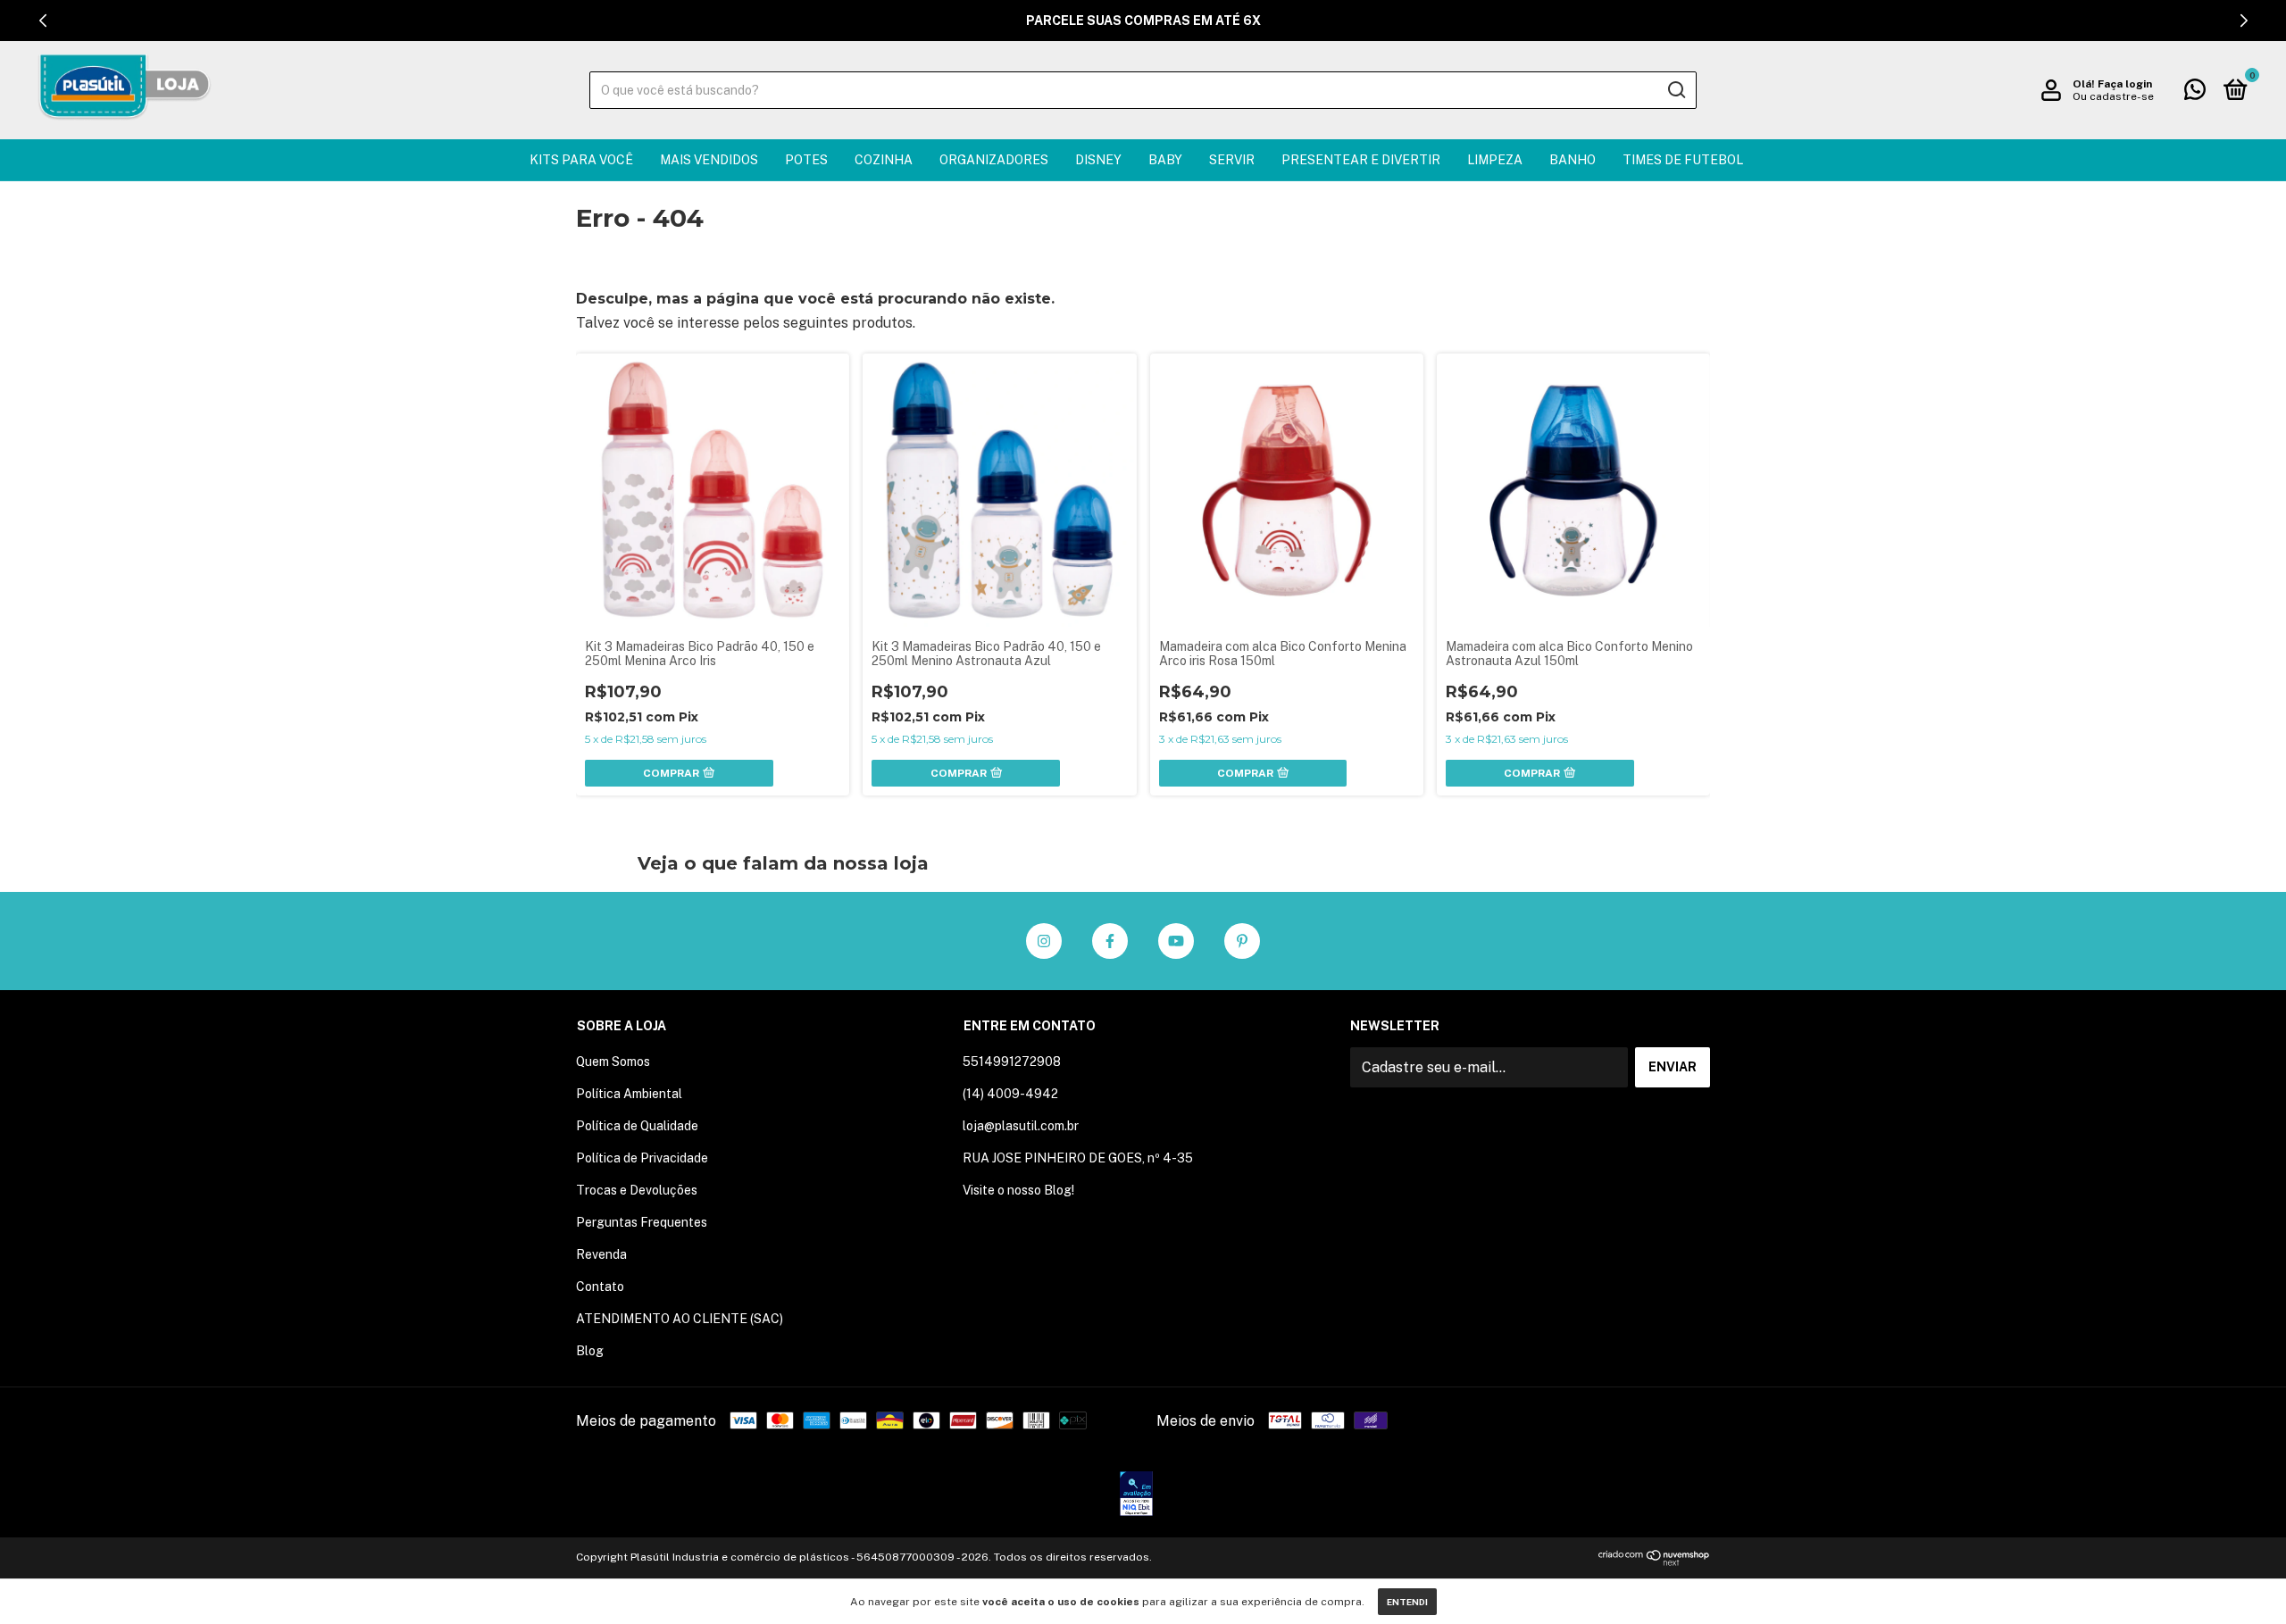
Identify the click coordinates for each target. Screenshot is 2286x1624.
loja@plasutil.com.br (1021, 1126)
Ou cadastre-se (2113, 96)
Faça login (2125, 84)
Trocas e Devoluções (637, 1190)
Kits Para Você (581, 160)
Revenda (601, 1254)
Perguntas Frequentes (642, 1222)
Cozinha (884, 160)
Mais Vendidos (709, 160)
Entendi (1407, 1602)
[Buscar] (1676, 90)
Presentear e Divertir (1361, 160)
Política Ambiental (629, 1094)
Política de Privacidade (642, 1158)
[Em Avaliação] (1136, 1495)
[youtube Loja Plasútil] (1176, 941)
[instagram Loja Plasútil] (1044, 941)
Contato (600, 1287)
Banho (1573, 160)
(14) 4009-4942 (1010, 1094)
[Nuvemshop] (1654, 1561)
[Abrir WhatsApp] (2241, 1579)
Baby (1165, 160)
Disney (1098, 160)
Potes (806, 160)
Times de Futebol (1683, 160)
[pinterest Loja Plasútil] (1242, 941)
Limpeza (1495, 160)
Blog (590, 1351)
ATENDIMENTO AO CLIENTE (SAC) (680, 1319)
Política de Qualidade (637, 1126)
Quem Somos (613, 1062)
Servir (1232, 160)
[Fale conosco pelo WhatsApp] (2195, 93)
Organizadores (994, 160)
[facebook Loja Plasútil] (1110, 941)
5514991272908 (1012, 1062)
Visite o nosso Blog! (1018, 1190)
